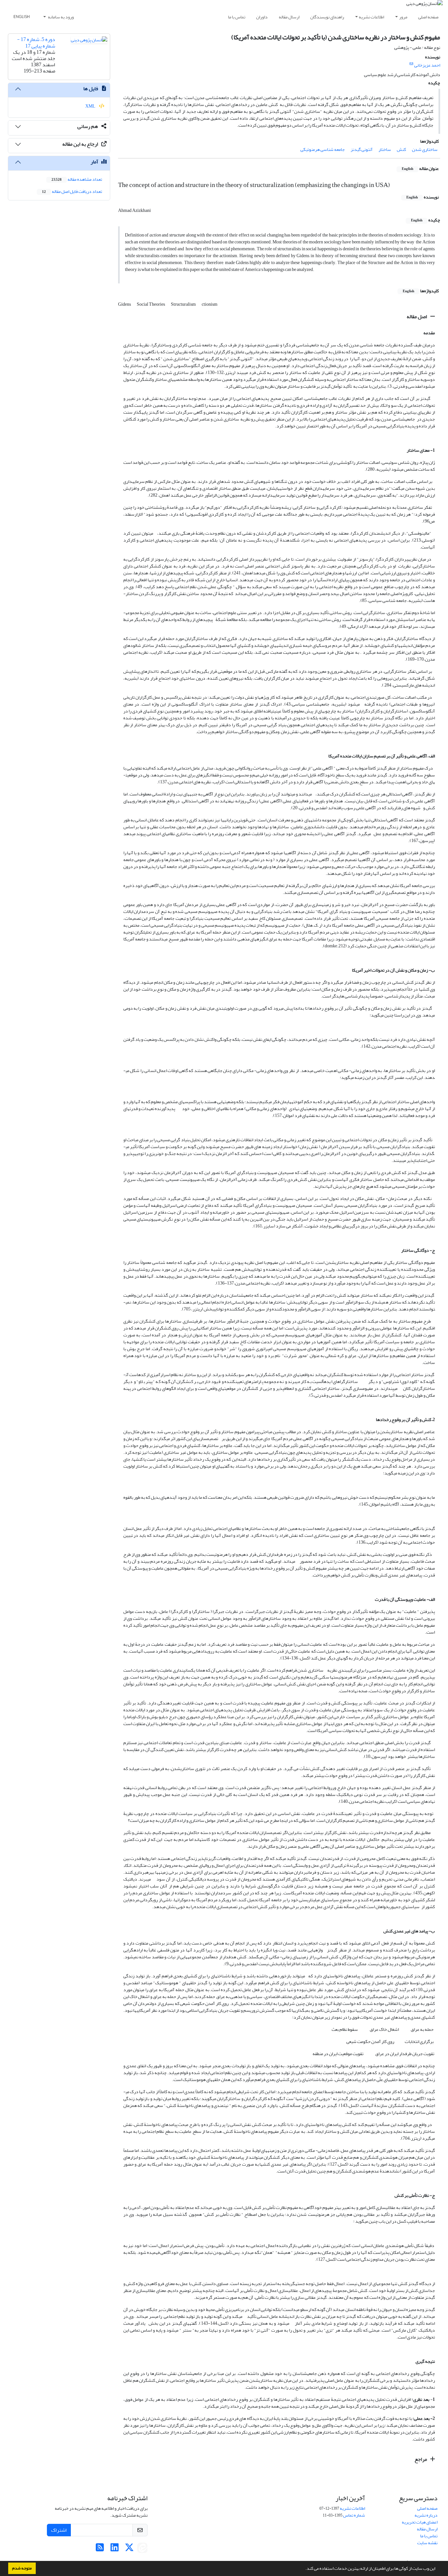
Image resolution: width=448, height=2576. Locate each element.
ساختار (385, 149)
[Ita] (142, 2549)
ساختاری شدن (425, 149)
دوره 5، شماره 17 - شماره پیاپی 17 (36, 42)
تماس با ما (237, 17)
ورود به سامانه (61, 17)
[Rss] (100, 2549)
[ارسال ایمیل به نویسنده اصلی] (411, 64)
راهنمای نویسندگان (327, 17)
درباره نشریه (426, 2515)
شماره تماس (354, 2515)
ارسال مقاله (289, 17)
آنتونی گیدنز (362, 149)
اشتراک (59, 2530)
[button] (304, 2569)
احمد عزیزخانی (427, 65)
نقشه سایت (427, 2543)
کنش (401, 149)
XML (91, 106)
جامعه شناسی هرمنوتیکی (323, 149)
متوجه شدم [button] (22, 2568)
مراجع (421, 2459)
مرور (403, 17)
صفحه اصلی (428, 17)
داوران (262, 17)
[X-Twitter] (129, 2549)
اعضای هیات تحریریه (420, 2522)
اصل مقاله (417, 317)
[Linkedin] (115, 2549)
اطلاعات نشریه (371, 17)
